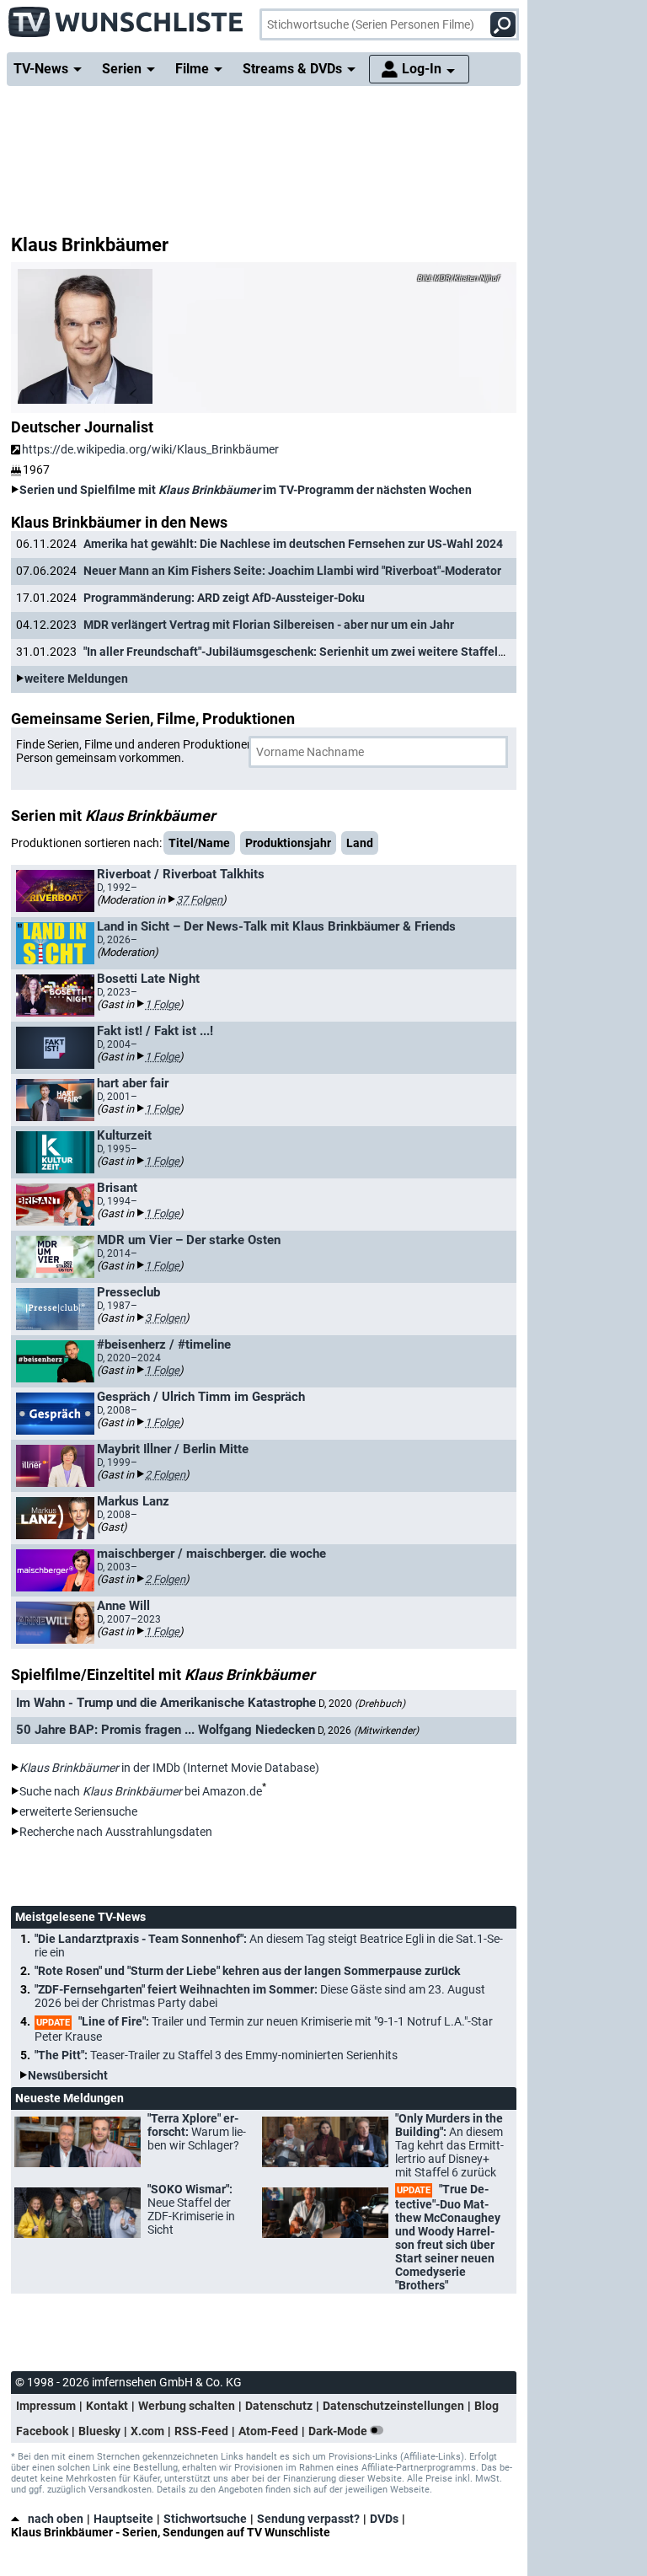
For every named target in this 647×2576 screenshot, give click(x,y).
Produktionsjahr (288, 843)
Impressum (46, 2406)
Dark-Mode (339, 2431)
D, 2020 (362, 1704)
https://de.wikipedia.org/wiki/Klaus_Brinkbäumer (150, 449)
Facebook (42, 2431)
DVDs (384, 2519)
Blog (487, 2406)
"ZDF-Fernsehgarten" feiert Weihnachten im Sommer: (260, 1996)
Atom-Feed (268, 2431)
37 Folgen (199, 900)
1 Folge (162, 1004)
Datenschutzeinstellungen (393, 2406)
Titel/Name (199, 843)
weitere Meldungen (76, 679)
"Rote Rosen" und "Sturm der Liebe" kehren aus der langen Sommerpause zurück (247, 1971)
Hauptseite (123, 2519)
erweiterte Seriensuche (78, 1811)
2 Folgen (165, 1475)
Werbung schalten (187, 2406)
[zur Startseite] (126, 17)
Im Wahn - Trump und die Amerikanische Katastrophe (166, 1703)
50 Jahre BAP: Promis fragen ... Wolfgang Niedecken (166, 1730)
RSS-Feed (201, 2431)
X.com (147, 2431)
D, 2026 (368, 1731)
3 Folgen (165, 1318)
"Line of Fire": (264, 2029)
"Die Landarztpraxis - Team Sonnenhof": (269, 1945)
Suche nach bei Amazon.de (141, 1791)
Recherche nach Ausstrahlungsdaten (116, 1832)
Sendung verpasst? (308, 2519)
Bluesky (99, 2431)
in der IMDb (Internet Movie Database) (169, 1768)
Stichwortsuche (205, 2519)
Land (360, 843)
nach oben (56, 2519)
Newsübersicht (68, 2075)
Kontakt (107, 2406)
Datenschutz (279, 2406)
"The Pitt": (216, 2055)
